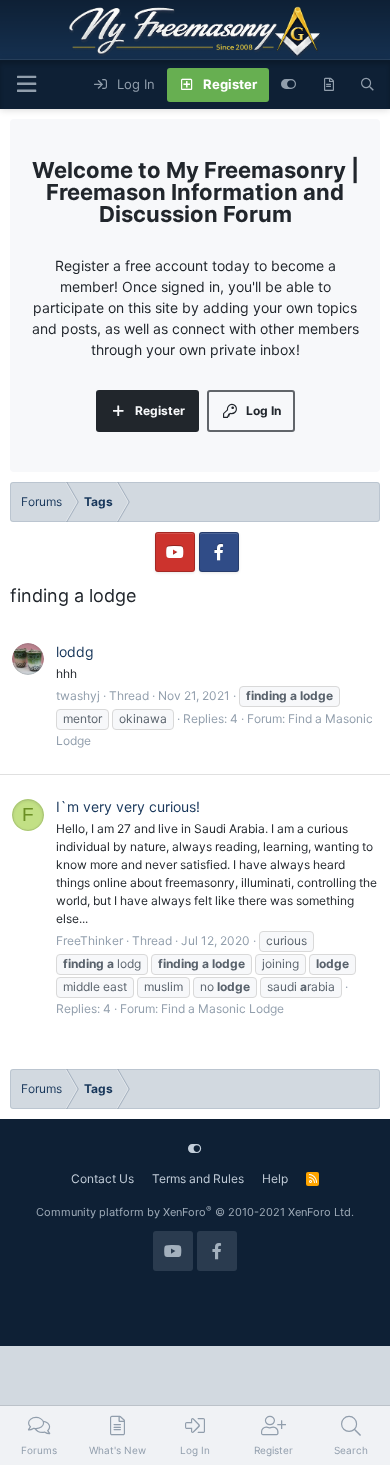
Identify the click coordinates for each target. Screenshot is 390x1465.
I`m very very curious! (128, 806)
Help (275, 1178)
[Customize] (288, 85)
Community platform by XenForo (195, 1212)
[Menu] (26, 84)
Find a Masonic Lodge (222, 1008)
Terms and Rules (198, 1178)
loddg (75, 651)
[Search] (367, 85)
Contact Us (102, 1178)
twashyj (78, 695)
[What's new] (328, 85)
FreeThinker (89, 940)
